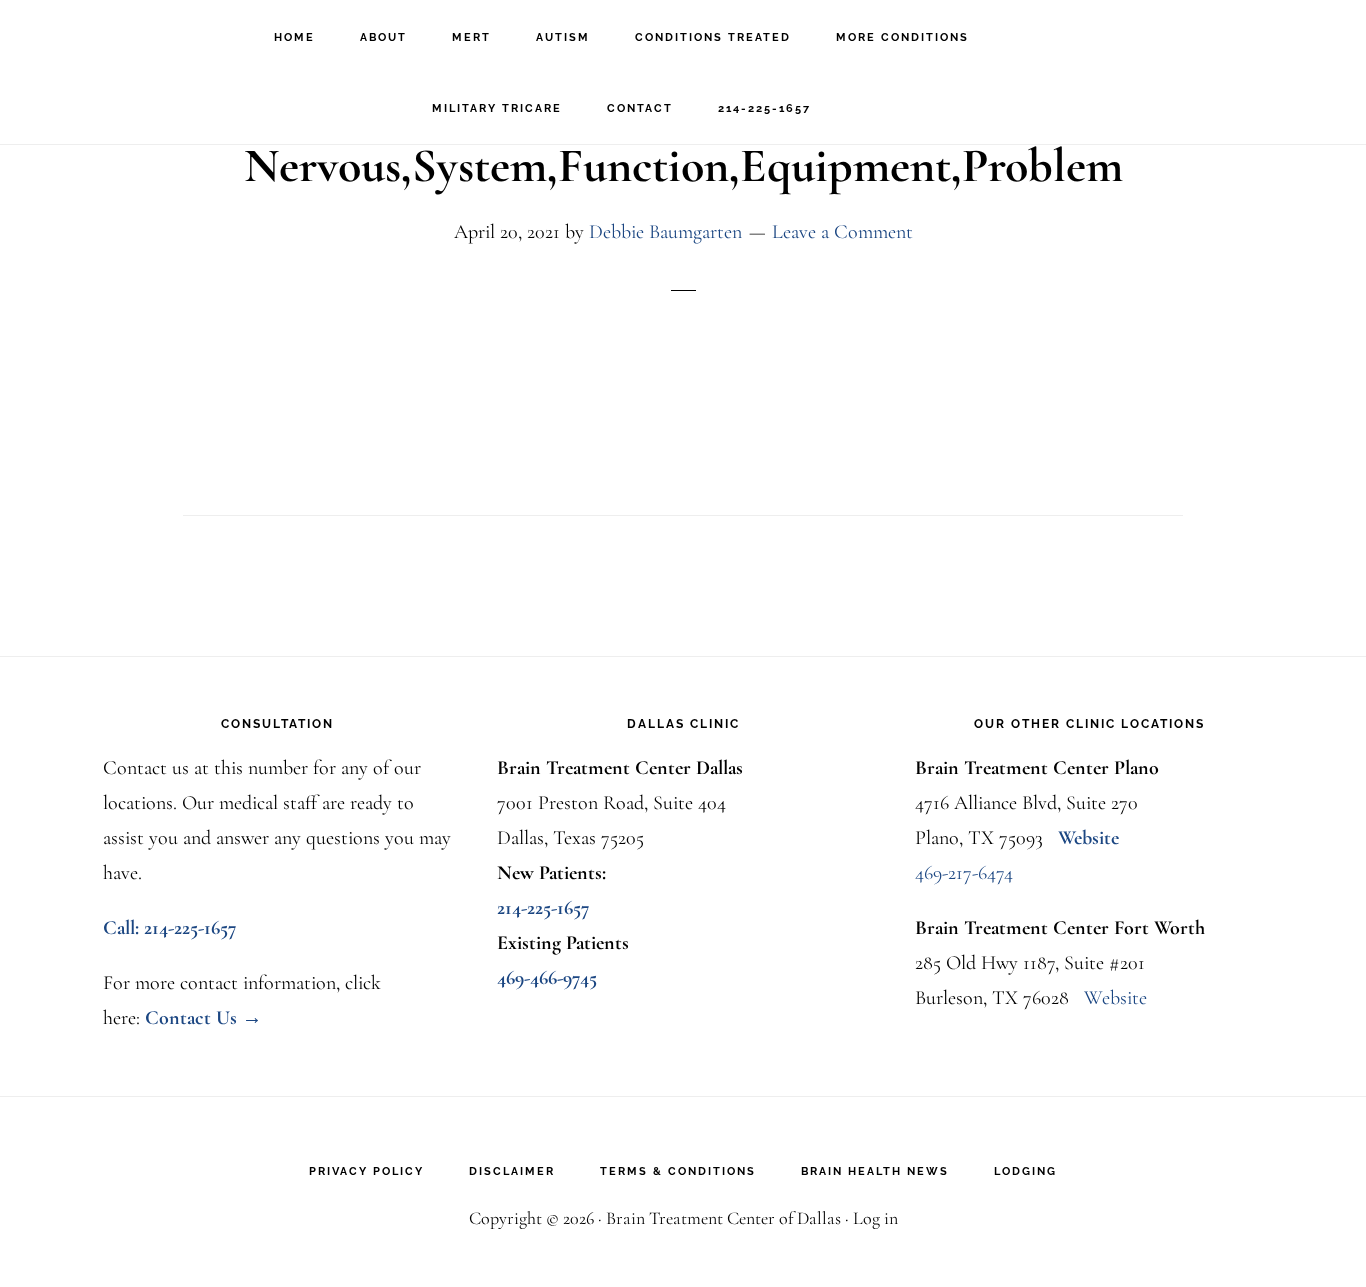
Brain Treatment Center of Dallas (130, 35)
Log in (875, 1218)
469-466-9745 (547, 978)
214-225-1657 (543, 908)
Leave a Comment (842, 232)
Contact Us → (203, 1018)
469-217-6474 (964, 873)
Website (1088, 838)
